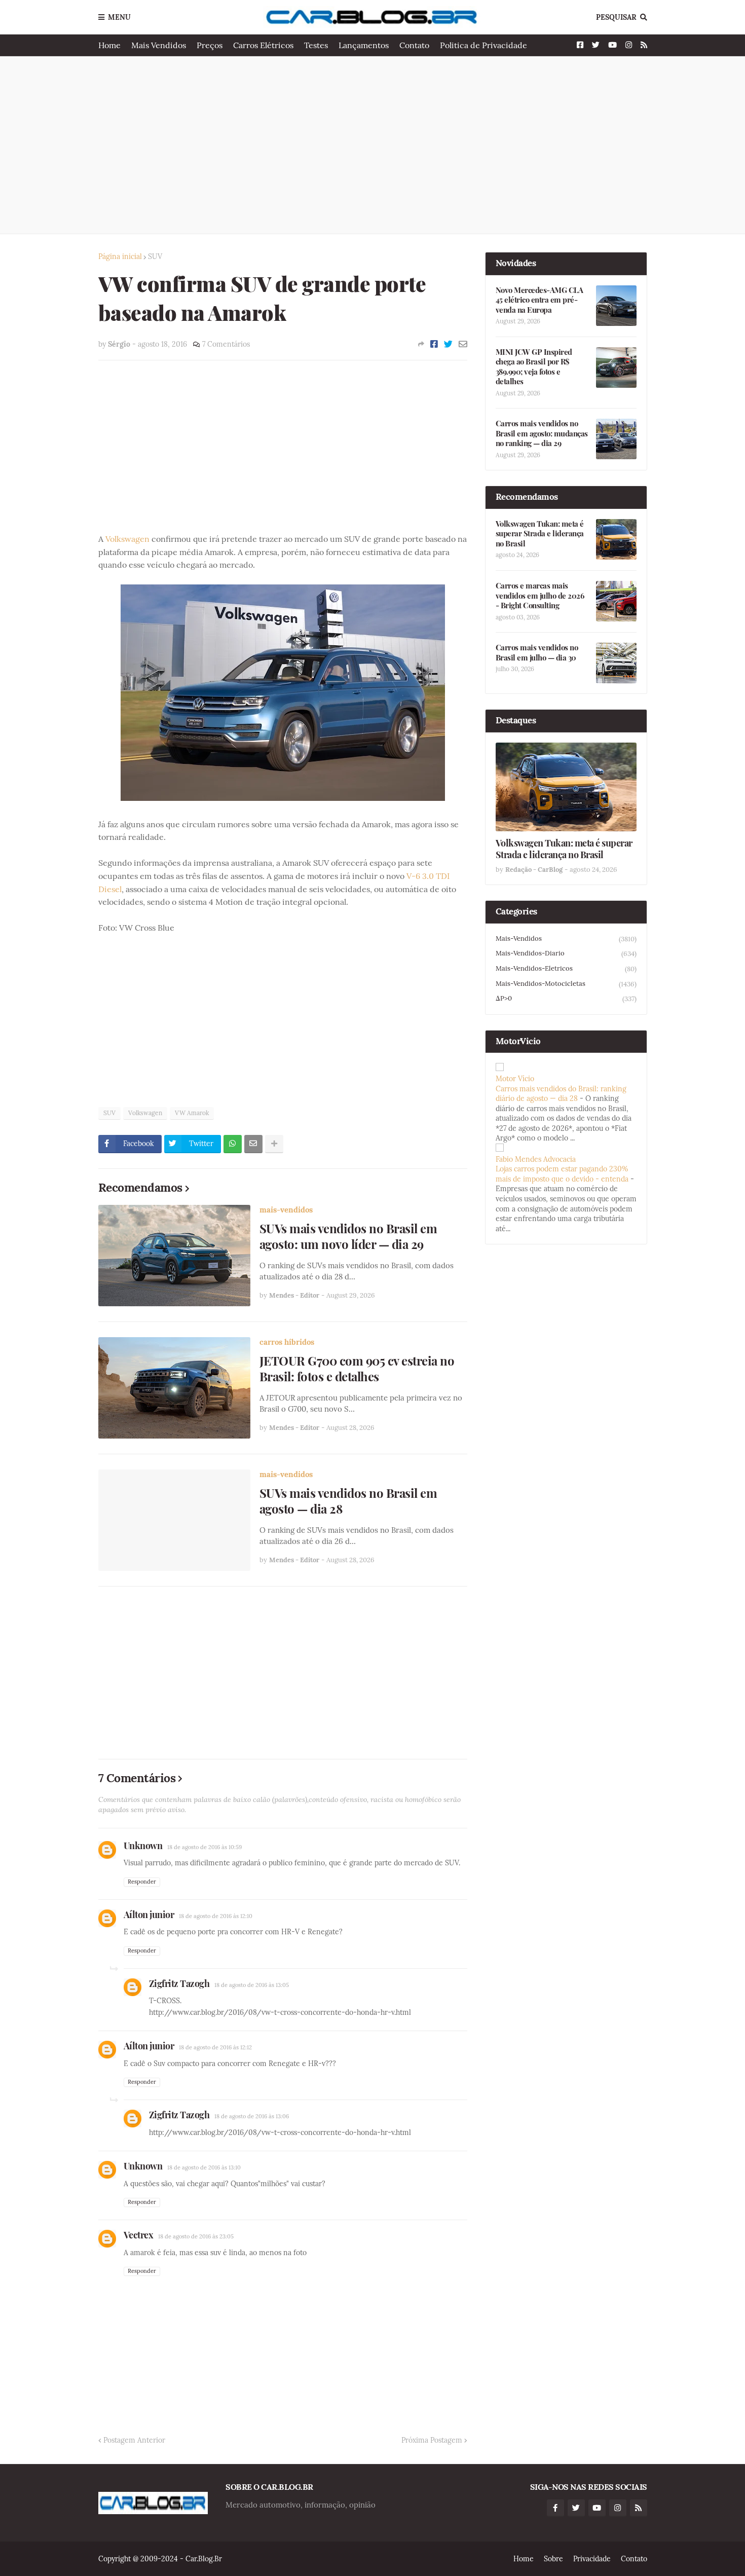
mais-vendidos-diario (566, 953)
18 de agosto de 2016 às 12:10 (216, 1916)
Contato (414, 45)
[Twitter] (448, 344)
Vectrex (139, 2235)
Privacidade (592, 2559)
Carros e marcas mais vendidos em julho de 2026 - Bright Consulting (540, 596)
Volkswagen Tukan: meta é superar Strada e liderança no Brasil (540, 534)
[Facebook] (434, 344)
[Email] (463, 344)
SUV (155, 256)
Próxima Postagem (432, 2440)
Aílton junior (149, 1915)
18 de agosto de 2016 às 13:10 (204, 2167)
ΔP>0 (566, 999)
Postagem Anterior (134, 2440)
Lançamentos (364, 45)
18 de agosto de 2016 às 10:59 (204, 1847)
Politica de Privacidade (483, 45)
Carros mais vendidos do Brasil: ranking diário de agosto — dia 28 (561, 1094)
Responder (142, 1882)
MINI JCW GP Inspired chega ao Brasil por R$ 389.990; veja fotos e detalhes (534, 367)
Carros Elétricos (263, 45)
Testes (316, 45)
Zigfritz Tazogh (179, 1983)
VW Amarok (192, 1113)
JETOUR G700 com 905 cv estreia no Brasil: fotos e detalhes (357, 1369)
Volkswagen (127, 539)
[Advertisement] (373, 145)
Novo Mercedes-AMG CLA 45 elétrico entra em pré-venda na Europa (539, 300)
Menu (119, 17)
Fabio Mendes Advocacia (536, 1159)
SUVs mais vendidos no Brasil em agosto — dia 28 (348, 1501)
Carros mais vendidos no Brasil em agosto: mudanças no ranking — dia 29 (542, 433)
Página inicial (120, 256)
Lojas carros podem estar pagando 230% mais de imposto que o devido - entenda (562, 1174)
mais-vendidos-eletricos (566, 969)
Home (109, 45)
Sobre (553, 2559)
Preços (210, 45)
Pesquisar (616, 17)
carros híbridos (287, 1342)
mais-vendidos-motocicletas (566, 984)
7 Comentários (226, 344)
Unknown (143, 1846)
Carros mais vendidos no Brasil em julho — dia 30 (537, 653)
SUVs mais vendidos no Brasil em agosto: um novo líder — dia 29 (348, 1236)
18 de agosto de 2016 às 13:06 (252, 2116)
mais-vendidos (286, 1210)
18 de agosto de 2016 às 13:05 (252, 1985)
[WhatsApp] (233, 1144)
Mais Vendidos (159, 45)
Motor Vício (515, 1079)
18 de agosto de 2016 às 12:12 (215, 2047)
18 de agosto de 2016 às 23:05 (196, 2236)
